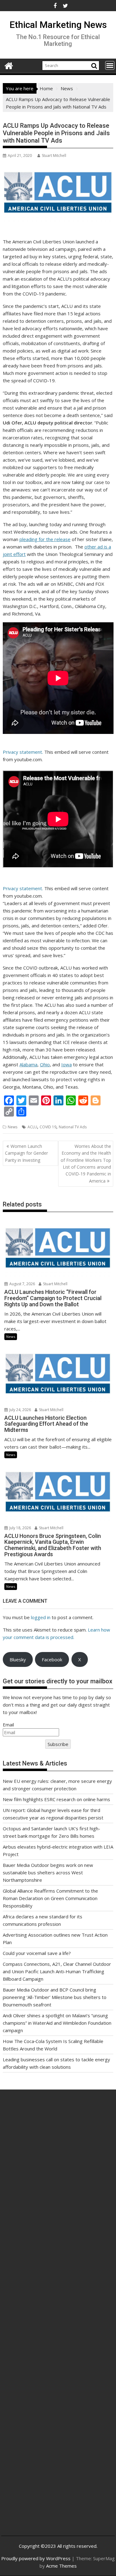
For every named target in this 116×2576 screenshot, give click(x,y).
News (13, 1127)
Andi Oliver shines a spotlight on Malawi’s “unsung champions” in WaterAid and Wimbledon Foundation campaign (57, 2023)
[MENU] (110, 65)
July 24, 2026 (20, 1410)
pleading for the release (45, 539)
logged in (41, 1617)
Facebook (52, 1659)
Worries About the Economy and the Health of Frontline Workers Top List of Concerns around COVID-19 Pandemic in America (86, 1164)
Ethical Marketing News (58, 25)
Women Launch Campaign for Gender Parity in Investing (26, 1153)
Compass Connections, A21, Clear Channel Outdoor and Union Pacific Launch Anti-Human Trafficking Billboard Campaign (57, 1971)
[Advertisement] (58, 2172)
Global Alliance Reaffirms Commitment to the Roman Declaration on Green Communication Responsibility (50, 1898)
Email (8, 1725)
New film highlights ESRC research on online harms (56, 1799)
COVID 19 (48, 1127)
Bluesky (18, 1659)
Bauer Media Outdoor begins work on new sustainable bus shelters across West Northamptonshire (48, 1872)
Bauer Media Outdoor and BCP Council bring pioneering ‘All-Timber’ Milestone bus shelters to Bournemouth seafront (55, 1997)
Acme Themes (61, 2566)
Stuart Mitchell (54, 155)
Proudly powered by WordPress (36, 2558)
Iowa (67, 1064)
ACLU (32, 1127)
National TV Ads (73, 1127)
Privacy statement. (23, 752)
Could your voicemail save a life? (37, 1953)
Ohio (45, 1064)
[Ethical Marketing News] (9, 65)
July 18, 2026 (20, 1528)
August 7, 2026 (22, 1284)
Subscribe (58, 1744)
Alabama (28, 1064)
